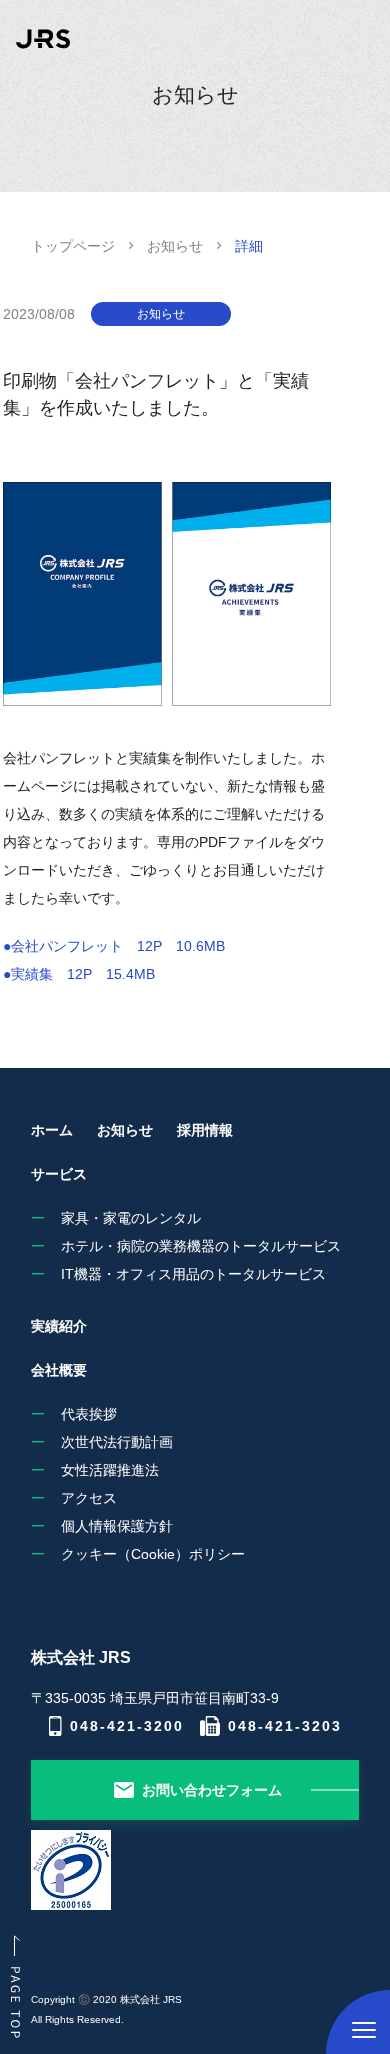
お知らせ (175, 246)
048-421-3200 (127, 1726)
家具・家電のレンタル (131, 1218)
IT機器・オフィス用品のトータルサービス (193, 1274)
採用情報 (205, 1130)
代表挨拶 (89, 1414)
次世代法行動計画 (117, 1442)
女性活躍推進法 (110, 1470)
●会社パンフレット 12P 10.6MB (114, 946)
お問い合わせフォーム (212, 1790)
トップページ (73, 246)
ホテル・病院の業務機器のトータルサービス (201, 1246)
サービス (59, 1174)
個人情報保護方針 (117, 1526)
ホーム (52, 1130)
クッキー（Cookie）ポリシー (153, 1554)
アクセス (89, 1498)
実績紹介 (59, 1326)
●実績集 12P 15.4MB (79, 974)
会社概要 (59, 1370)
